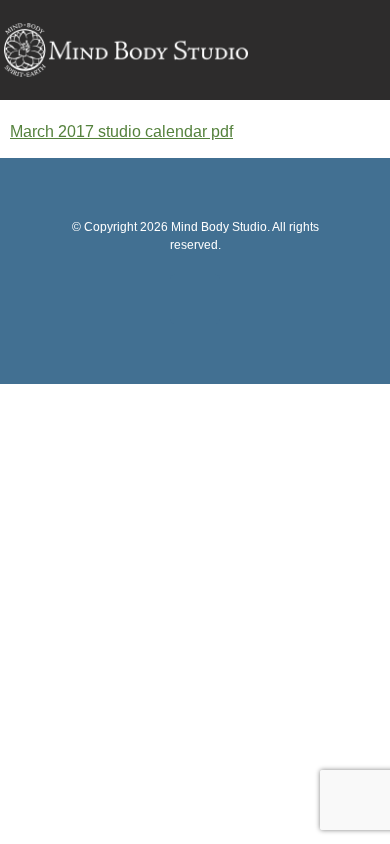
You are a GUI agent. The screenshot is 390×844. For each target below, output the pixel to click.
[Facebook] (195, 299)
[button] (357, 52)
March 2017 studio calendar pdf (121, 131)
